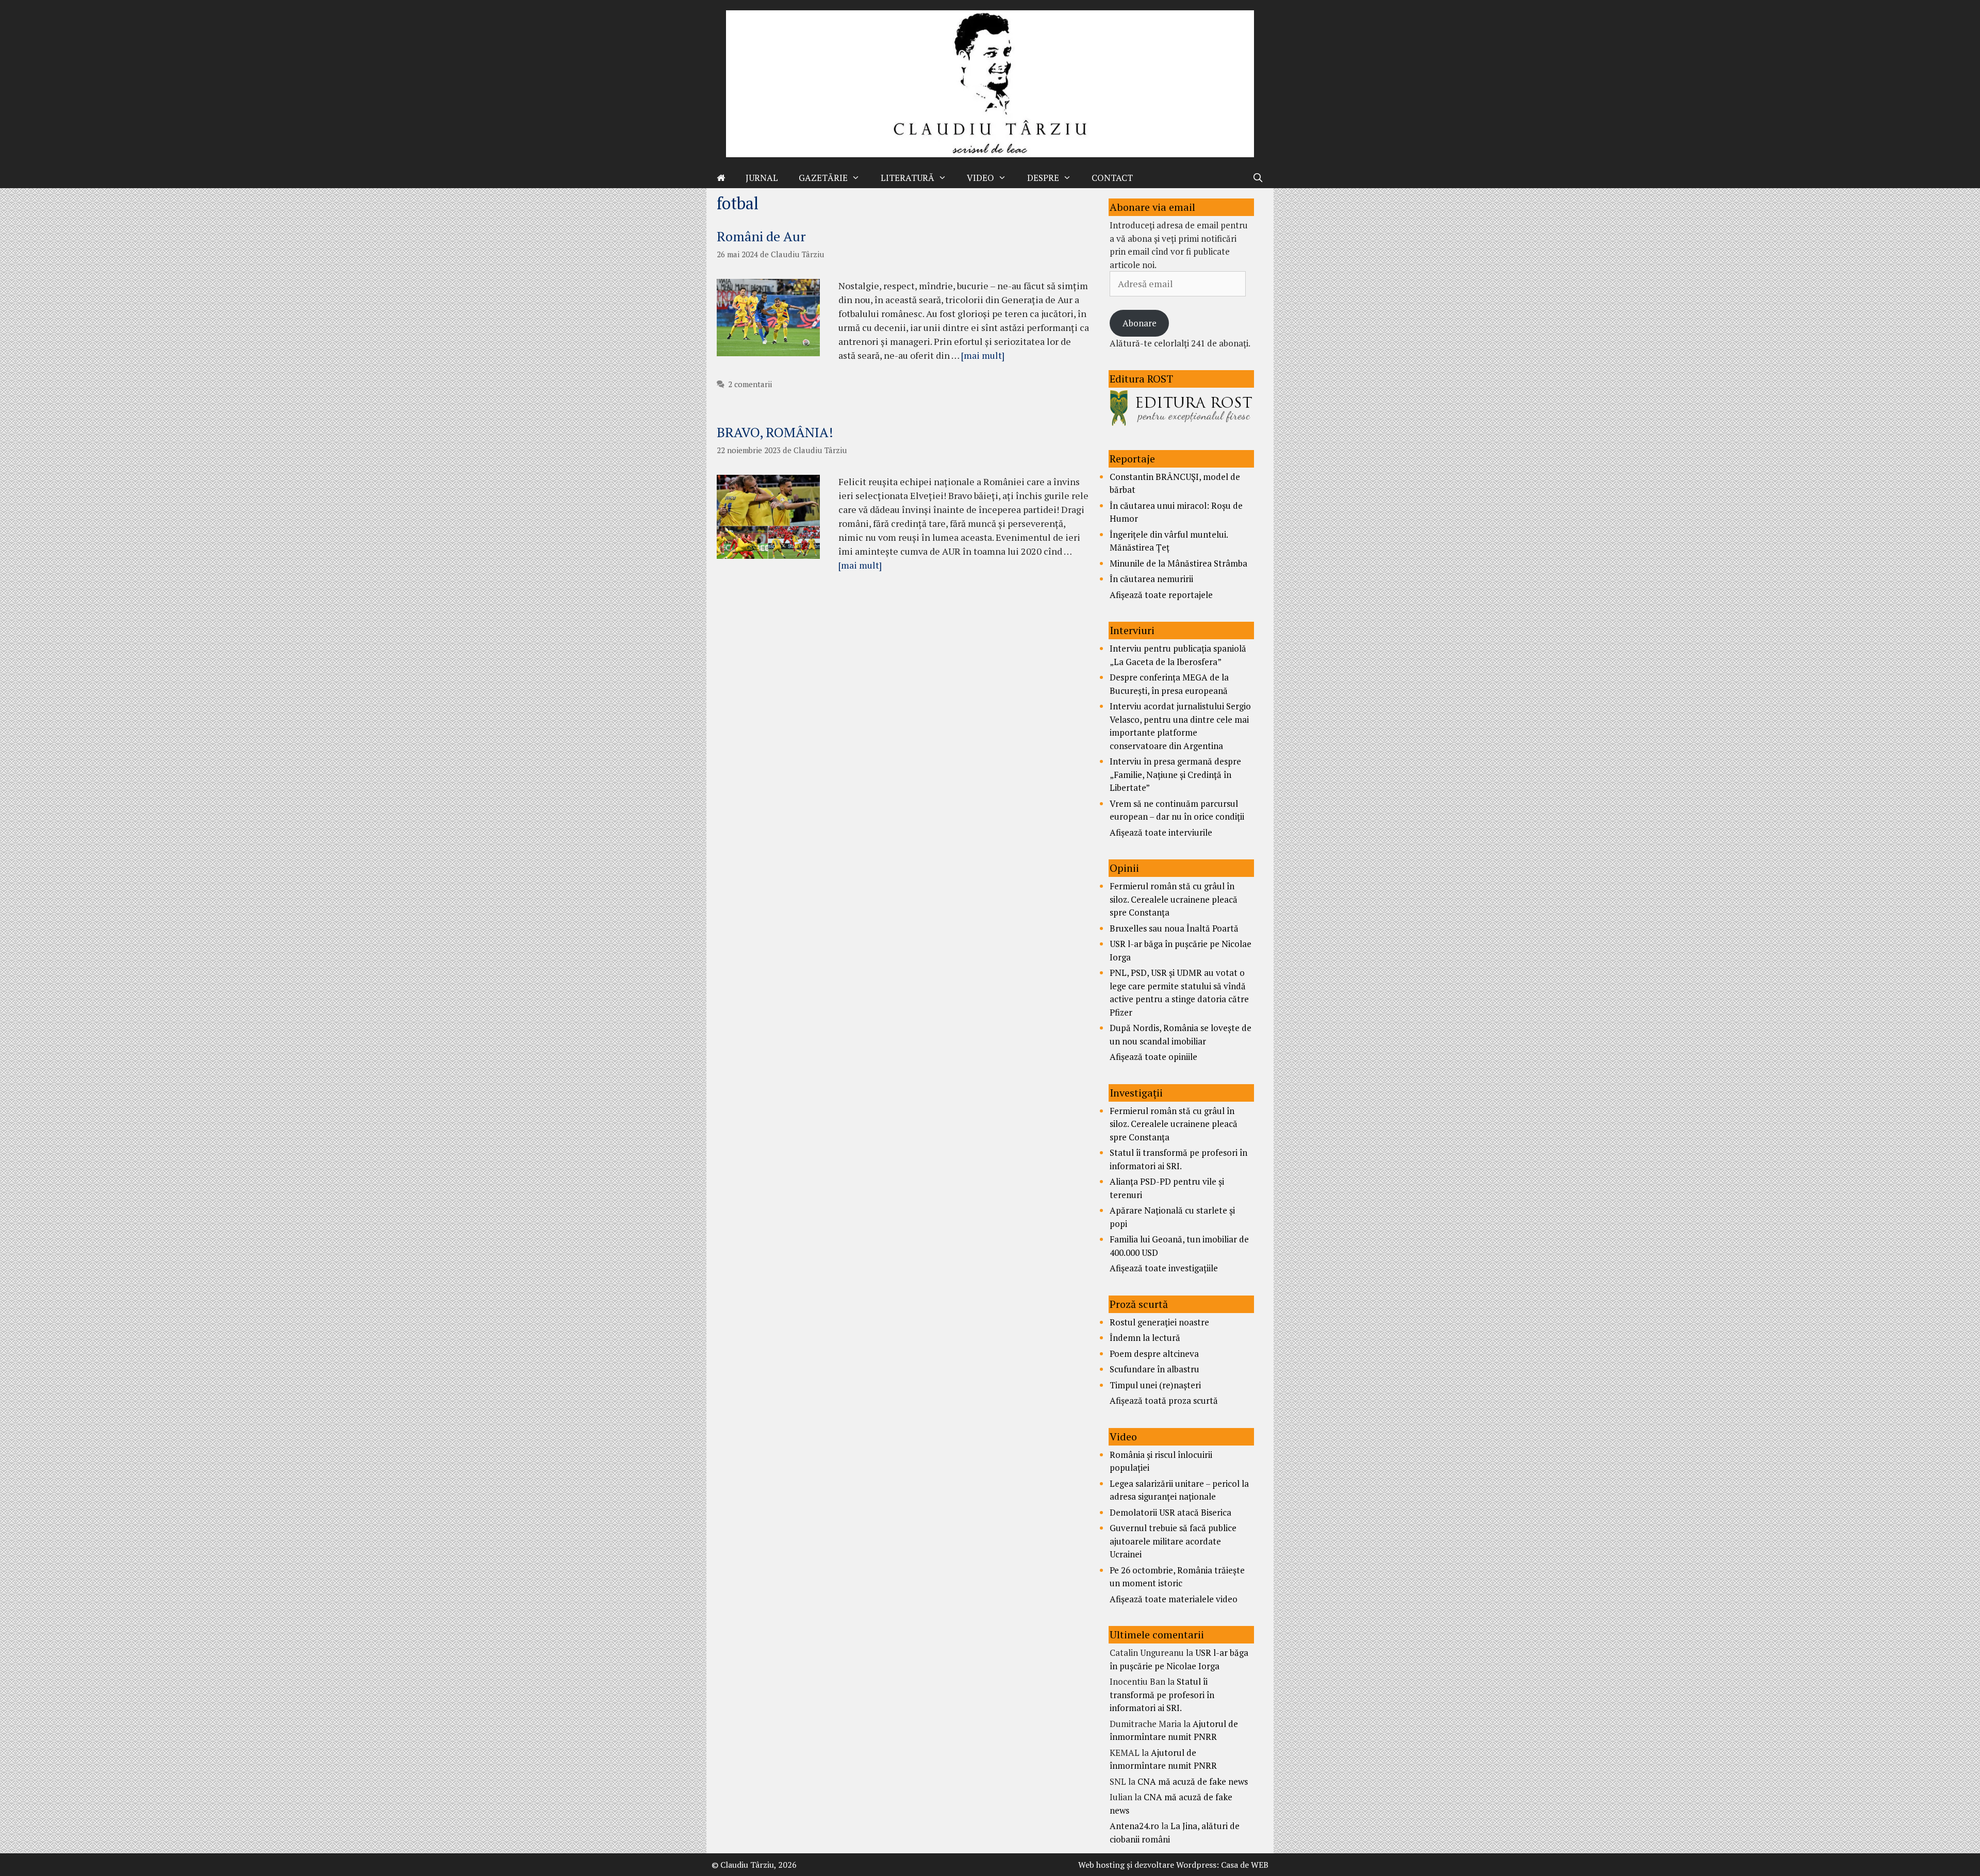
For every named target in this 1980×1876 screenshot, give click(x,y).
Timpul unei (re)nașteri (1155, 1385)
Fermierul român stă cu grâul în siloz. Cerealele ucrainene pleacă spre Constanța (1174, 899)
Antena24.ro (1134, 1826)
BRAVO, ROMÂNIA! (775, 432)
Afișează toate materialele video (1174, 1599)
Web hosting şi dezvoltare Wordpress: (1149, 1865)
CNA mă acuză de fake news (1193, 1781)
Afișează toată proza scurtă (1164, 1400)
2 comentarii (750, 384)
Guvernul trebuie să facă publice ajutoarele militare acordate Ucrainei (1173, 1541)
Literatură (907, 178)
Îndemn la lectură (1145, 1338)
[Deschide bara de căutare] (1258, 178)
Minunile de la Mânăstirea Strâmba (1178, 563)
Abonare (1140, 323)
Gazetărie (823, 178)
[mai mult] (983, 355)
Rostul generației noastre (1159, 1322)
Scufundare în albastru (1154, 1369)
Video (980, 178)
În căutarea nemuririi (1151, 579)
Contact (1112, 178)
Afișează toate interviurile (1161, 832)
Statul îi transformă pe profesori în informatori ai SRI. (1162, 1695)
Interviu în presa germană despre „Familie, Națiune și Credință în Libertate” (1175, 774)
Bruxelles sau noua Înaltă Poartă (1174, 928)
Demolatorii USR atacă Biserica (1170, 1512)
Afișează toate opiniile (1153, 1057)
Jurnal (762, 178)
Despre (1043, 178)
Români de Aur (761, 236)
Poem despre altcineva (1154, 1354)
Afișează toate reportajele (1161, 595)
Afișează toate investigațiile (1164, 1268)
